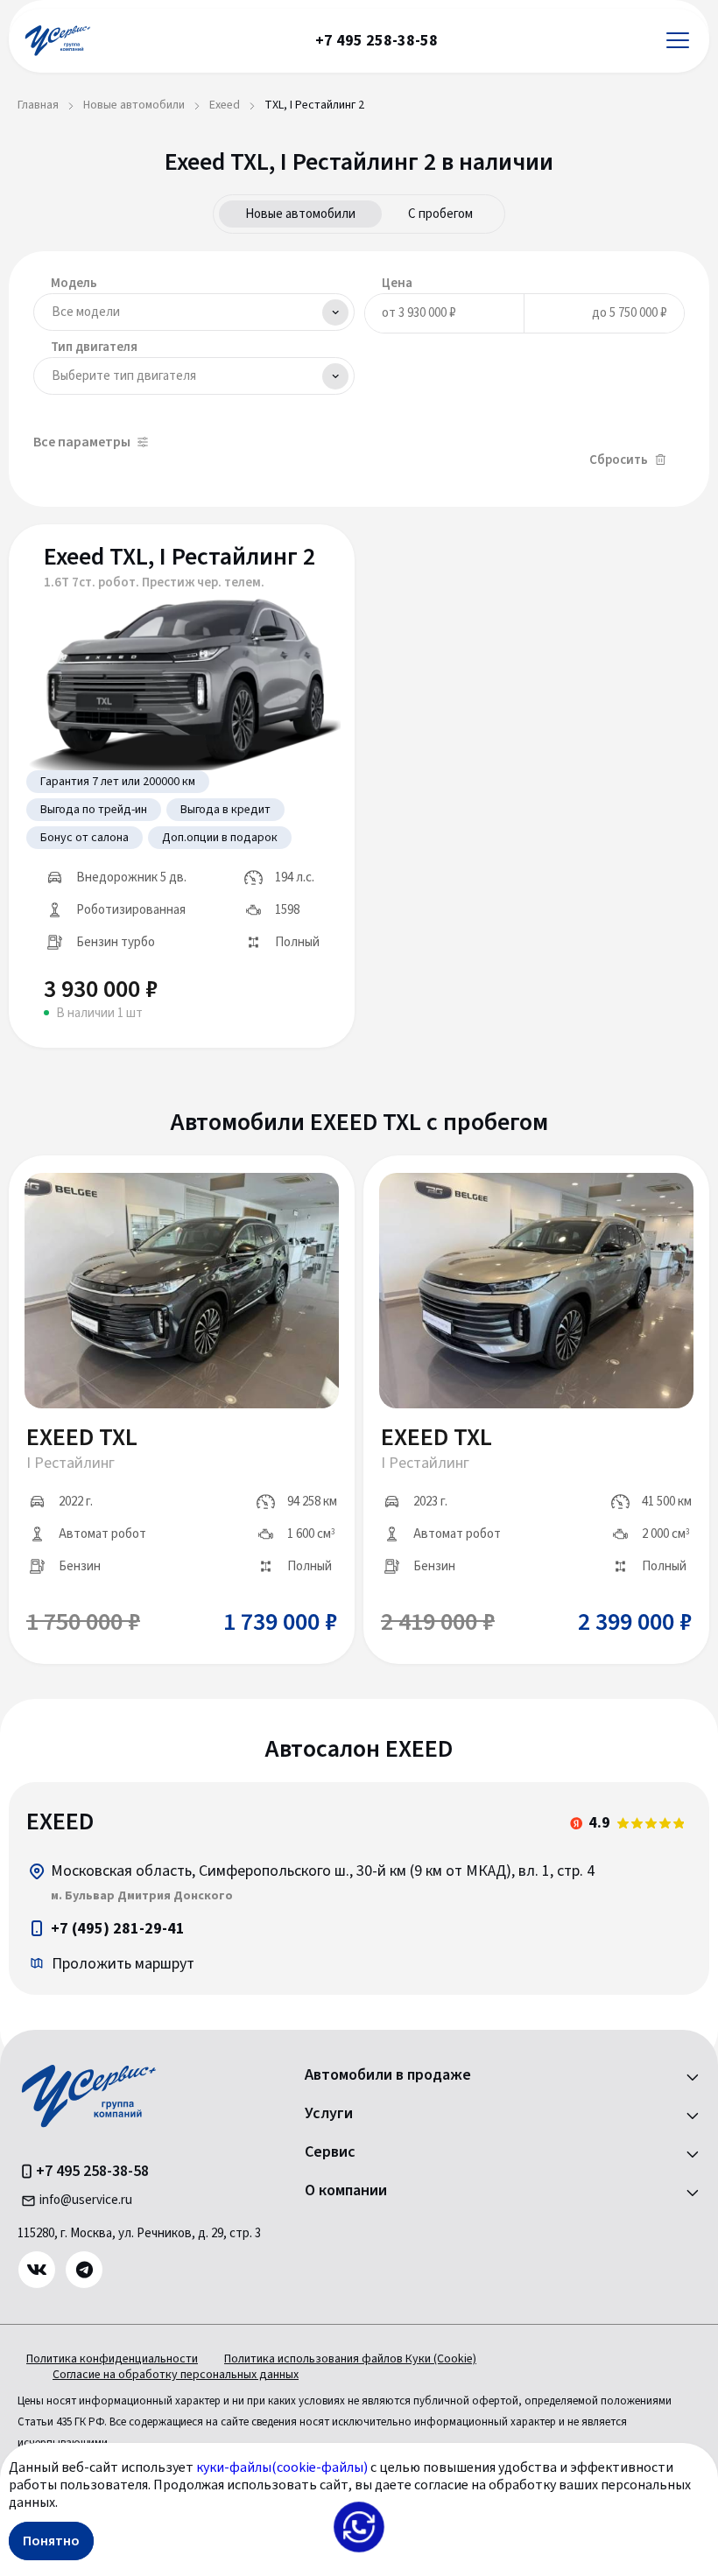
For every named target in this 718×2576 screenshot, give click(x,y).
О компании (346, 2191)
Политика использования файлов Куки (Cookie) (350, 2359)
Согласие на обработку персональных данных (176, 2375)
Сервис (330, 2152)
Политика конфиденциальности (112, 2359)
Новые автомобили (300, 214)
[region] (359, 1888)
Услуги (329, 2114)
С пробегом (440, 214)
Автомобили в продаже (388, 2075)
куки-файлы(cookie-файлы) (282, 2467)
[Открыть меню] (678, 41)
